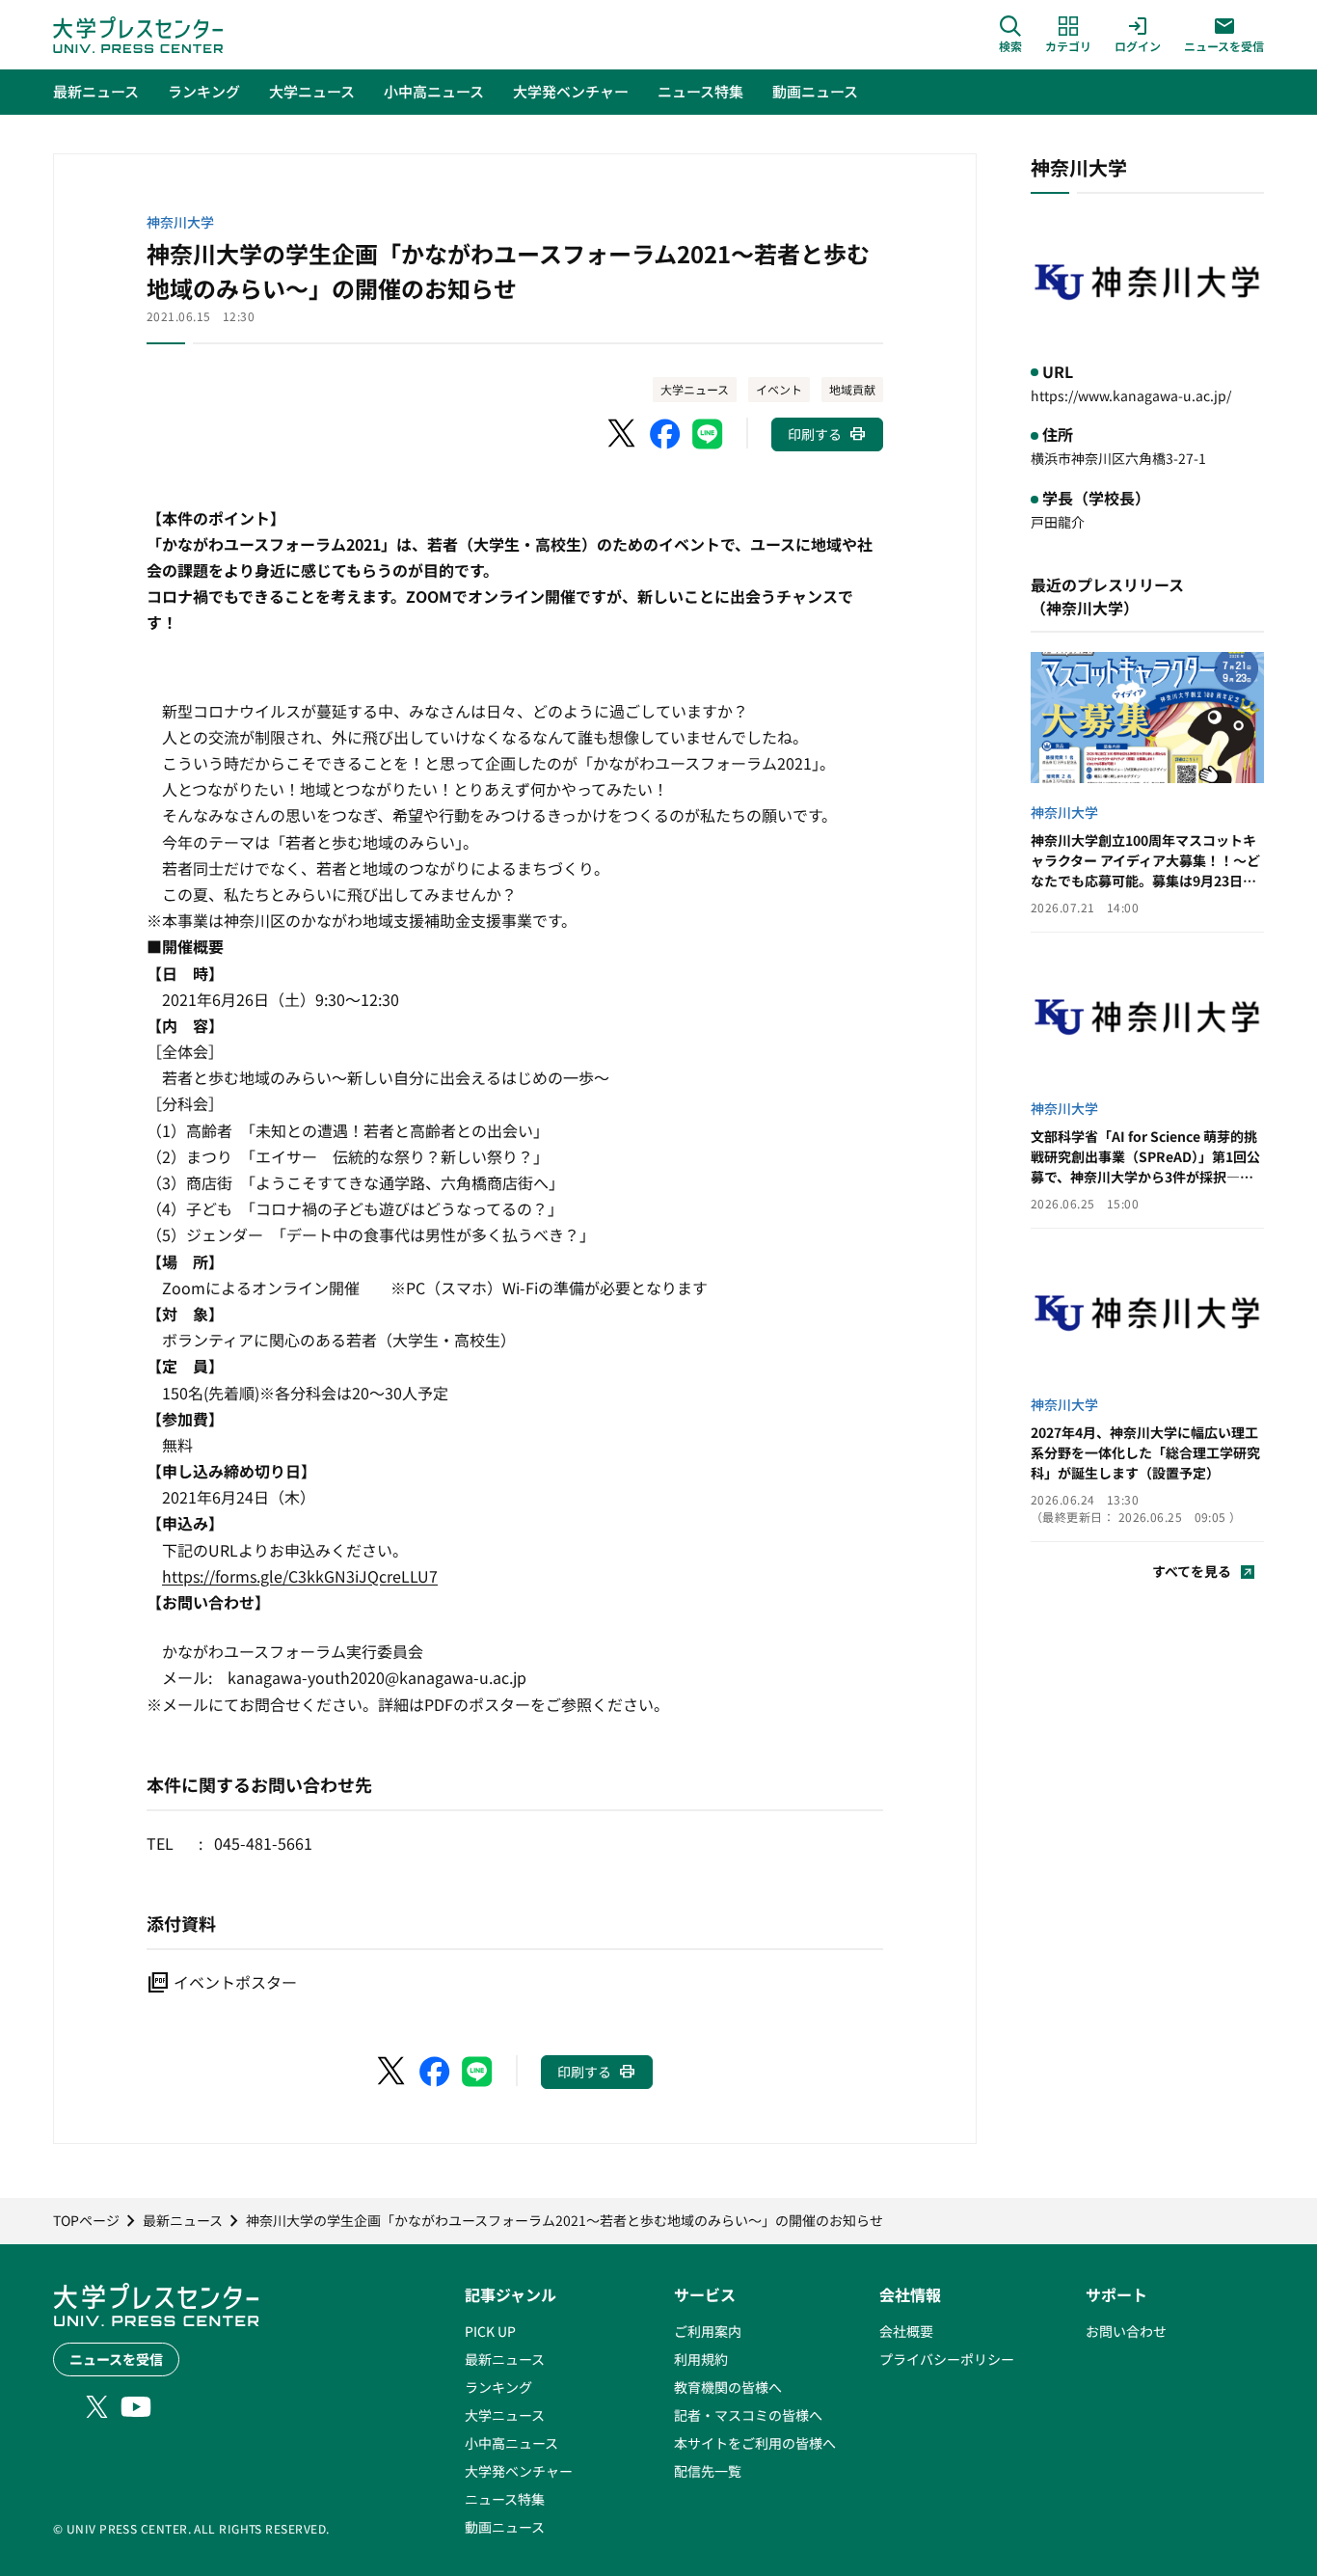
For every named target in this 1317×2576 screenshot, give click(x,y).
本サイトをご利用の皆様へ (755, 2443)
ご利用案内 (708, 2331)
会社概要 (906, 2331)
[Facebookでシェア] (665, 434)
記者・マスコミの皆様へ (748, 2415)
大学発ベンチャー (519, 2471)
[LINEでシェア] (708, 434)
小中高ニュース (511, 2443)
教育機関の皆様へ (728, 2387)
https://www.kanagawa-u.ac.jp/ (1131, 395)
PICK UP (490, 2331)
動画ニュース (505, 2527)
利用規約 (701, 2359)
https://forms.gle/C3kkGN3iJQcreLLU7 (300, 1576)
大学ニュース (695, 389)
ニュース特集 (505, 2499)
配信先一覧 (708, 2471)
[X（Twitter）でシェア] (623, 434)
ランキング (498, 2387)
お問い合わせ (1126, 2331)
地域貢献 (852, 389)
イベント (779, 389)
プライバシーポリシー (947, 2359)
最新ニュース (505, 2359)
